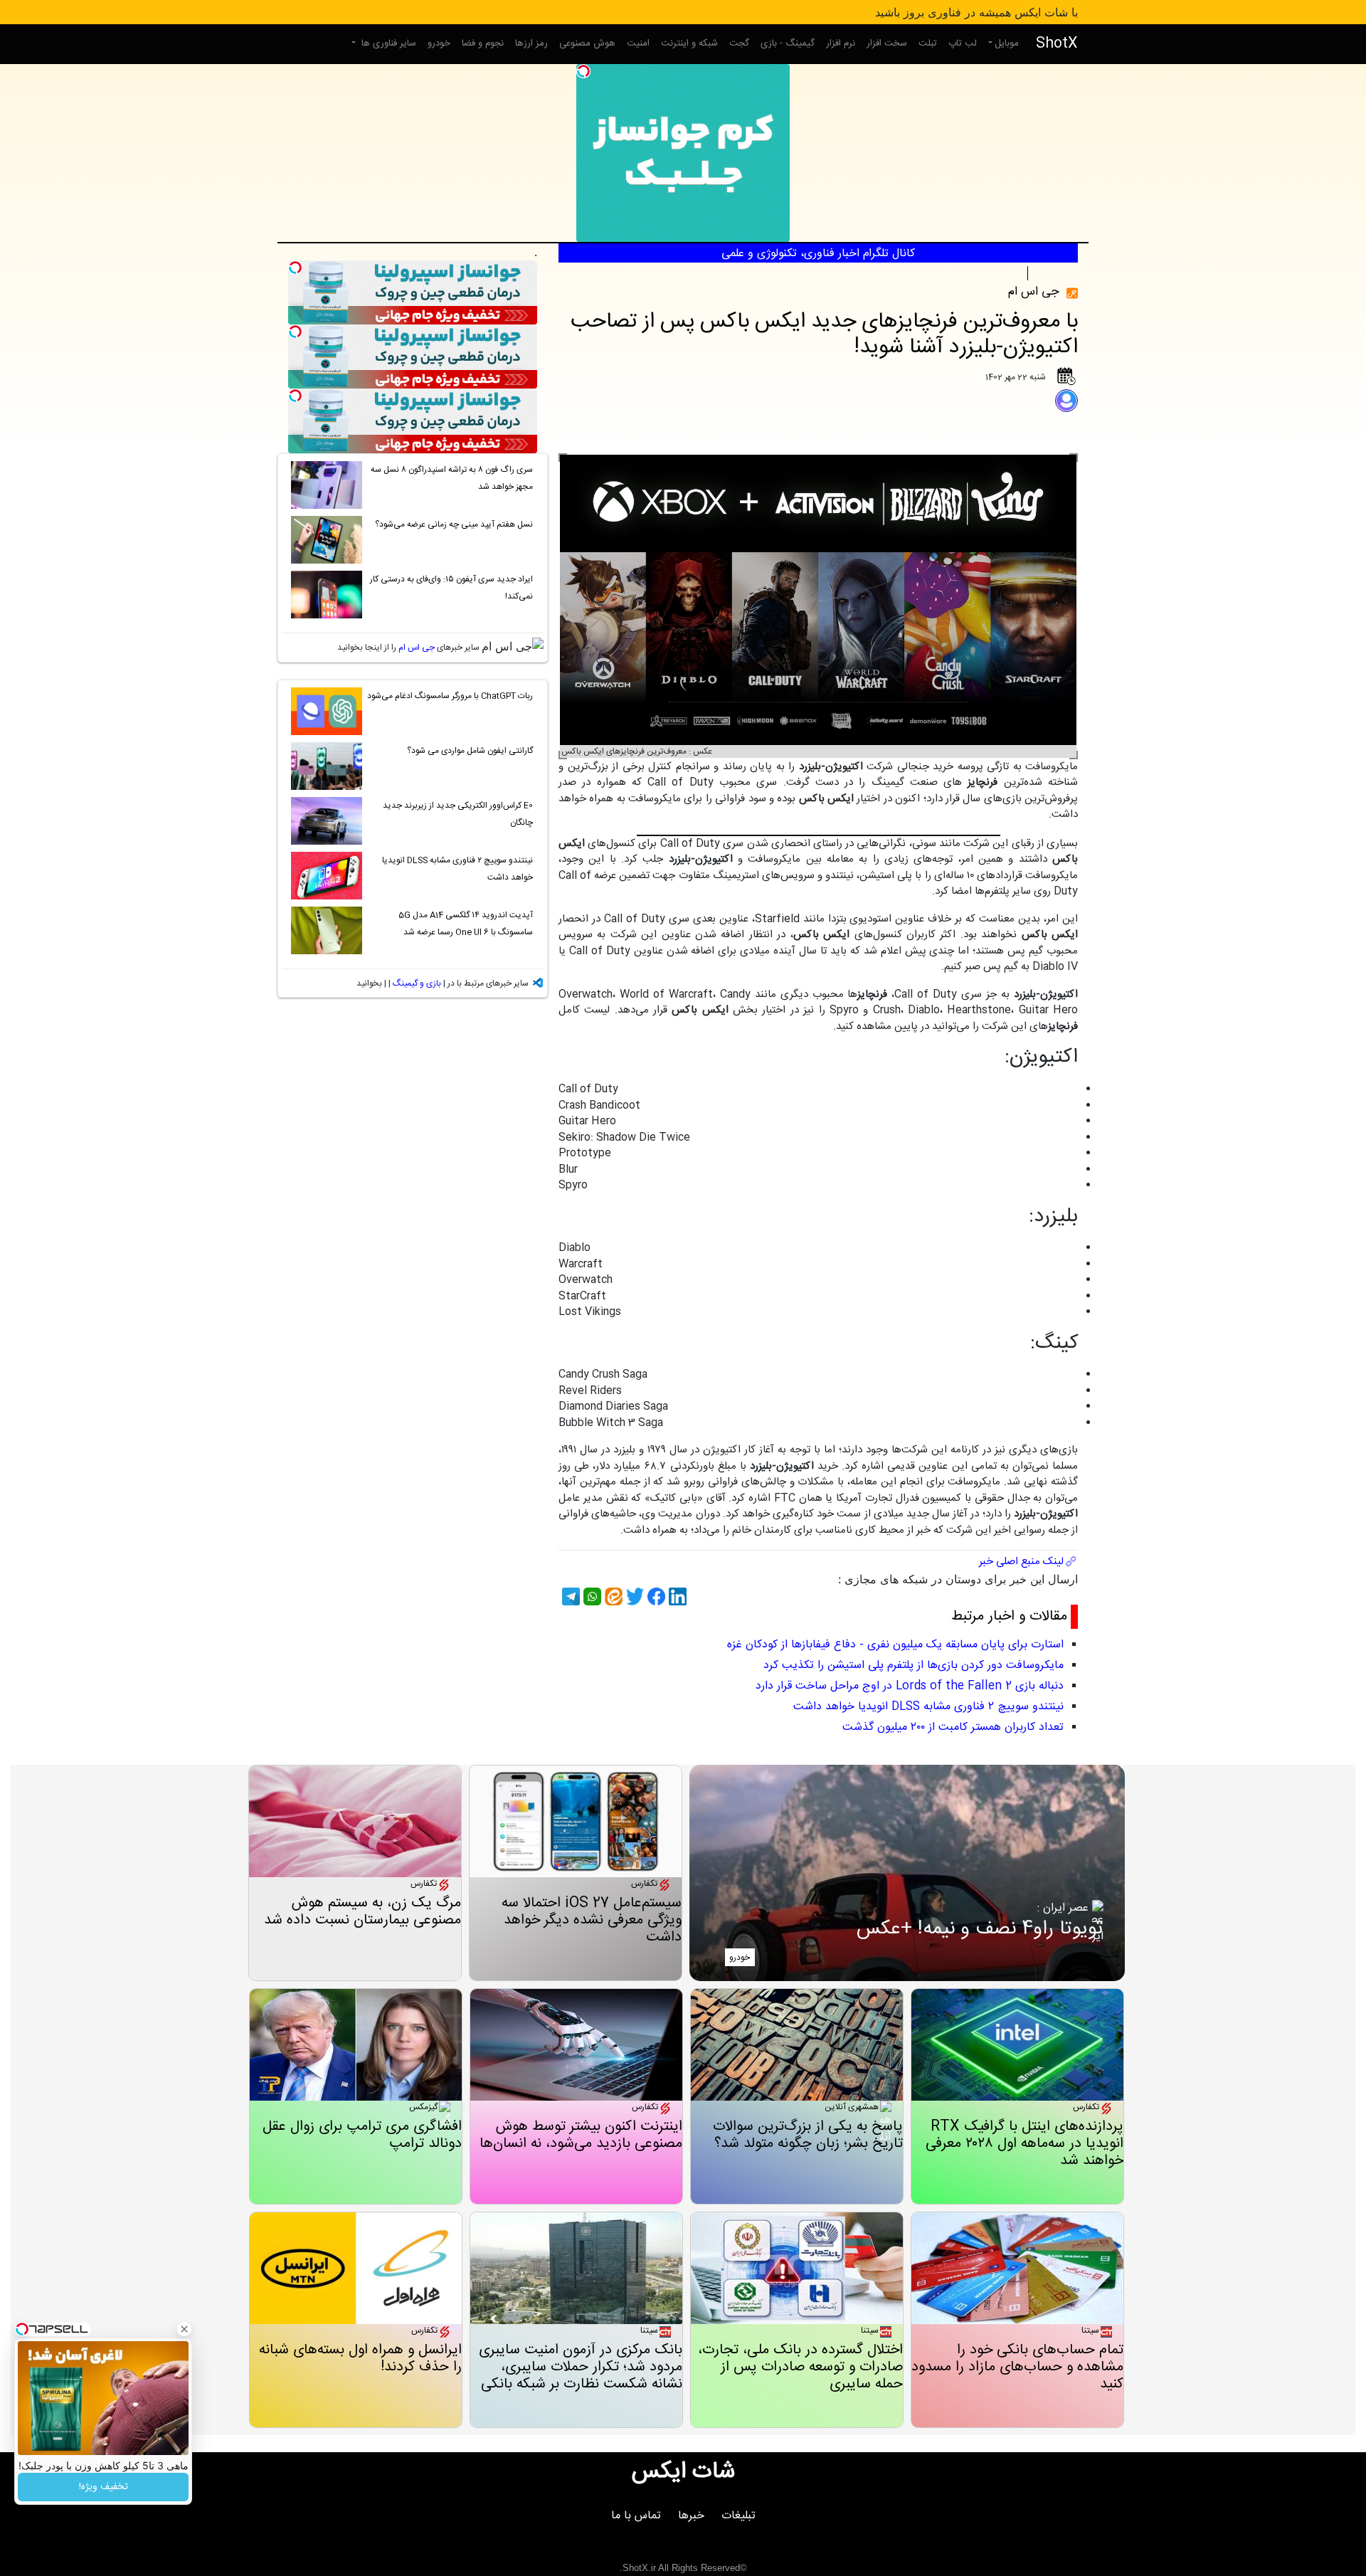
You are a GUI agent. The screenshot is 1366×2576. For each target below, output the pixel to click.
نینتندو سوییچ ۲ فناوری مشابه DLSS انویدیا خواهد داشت (928, 1707)
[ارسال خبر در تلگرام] (569, 1596)
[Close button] (184, 2329)
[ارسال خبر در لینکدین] (676, 1596)
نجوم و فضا (483, 43)
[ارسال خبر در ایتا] (612, 1596)
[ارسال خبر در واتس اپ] (591, 1596)
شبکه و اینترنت (689, 43)
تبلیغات (738, 2516)
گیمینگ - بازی (788, 43)
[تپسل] (583, 71)
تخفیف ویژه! (104, 2487)
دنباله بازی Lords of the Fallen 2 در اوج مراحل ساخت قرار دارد (910, 1686)
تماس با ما (636, 2516)
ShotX (1057, 44)
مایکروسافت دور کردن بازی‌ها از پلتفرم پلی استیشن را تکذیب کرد (914, 1666)
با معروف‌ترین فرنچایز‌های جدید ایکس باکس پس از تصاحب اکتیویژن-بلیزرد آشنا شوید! (824, 335)
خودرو (439, 43)
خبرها (691, 2516)
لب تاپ (963, 43)
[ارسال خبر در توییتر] (633, 1596)
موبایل (1007, 43)
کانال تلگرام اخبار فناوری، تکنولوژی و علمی (818, 254)
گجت (739, 43)
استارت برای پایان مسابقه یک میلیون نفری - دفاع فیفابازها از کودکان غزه (895, 1645)
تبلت (928, 43)
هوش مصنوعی (587, 43)
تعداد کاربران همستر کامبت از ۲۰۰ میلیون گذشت (953, 1727)
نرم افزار (841, 43)
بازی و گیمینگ (1054, 273)
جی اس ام (417, 648)
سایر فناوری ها (387, 43)
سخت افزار (887, 43)
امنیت (638, 43)
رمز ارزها (531, 43)
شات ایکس (683, 2472)
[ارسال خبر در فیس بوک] (655, 1596)
